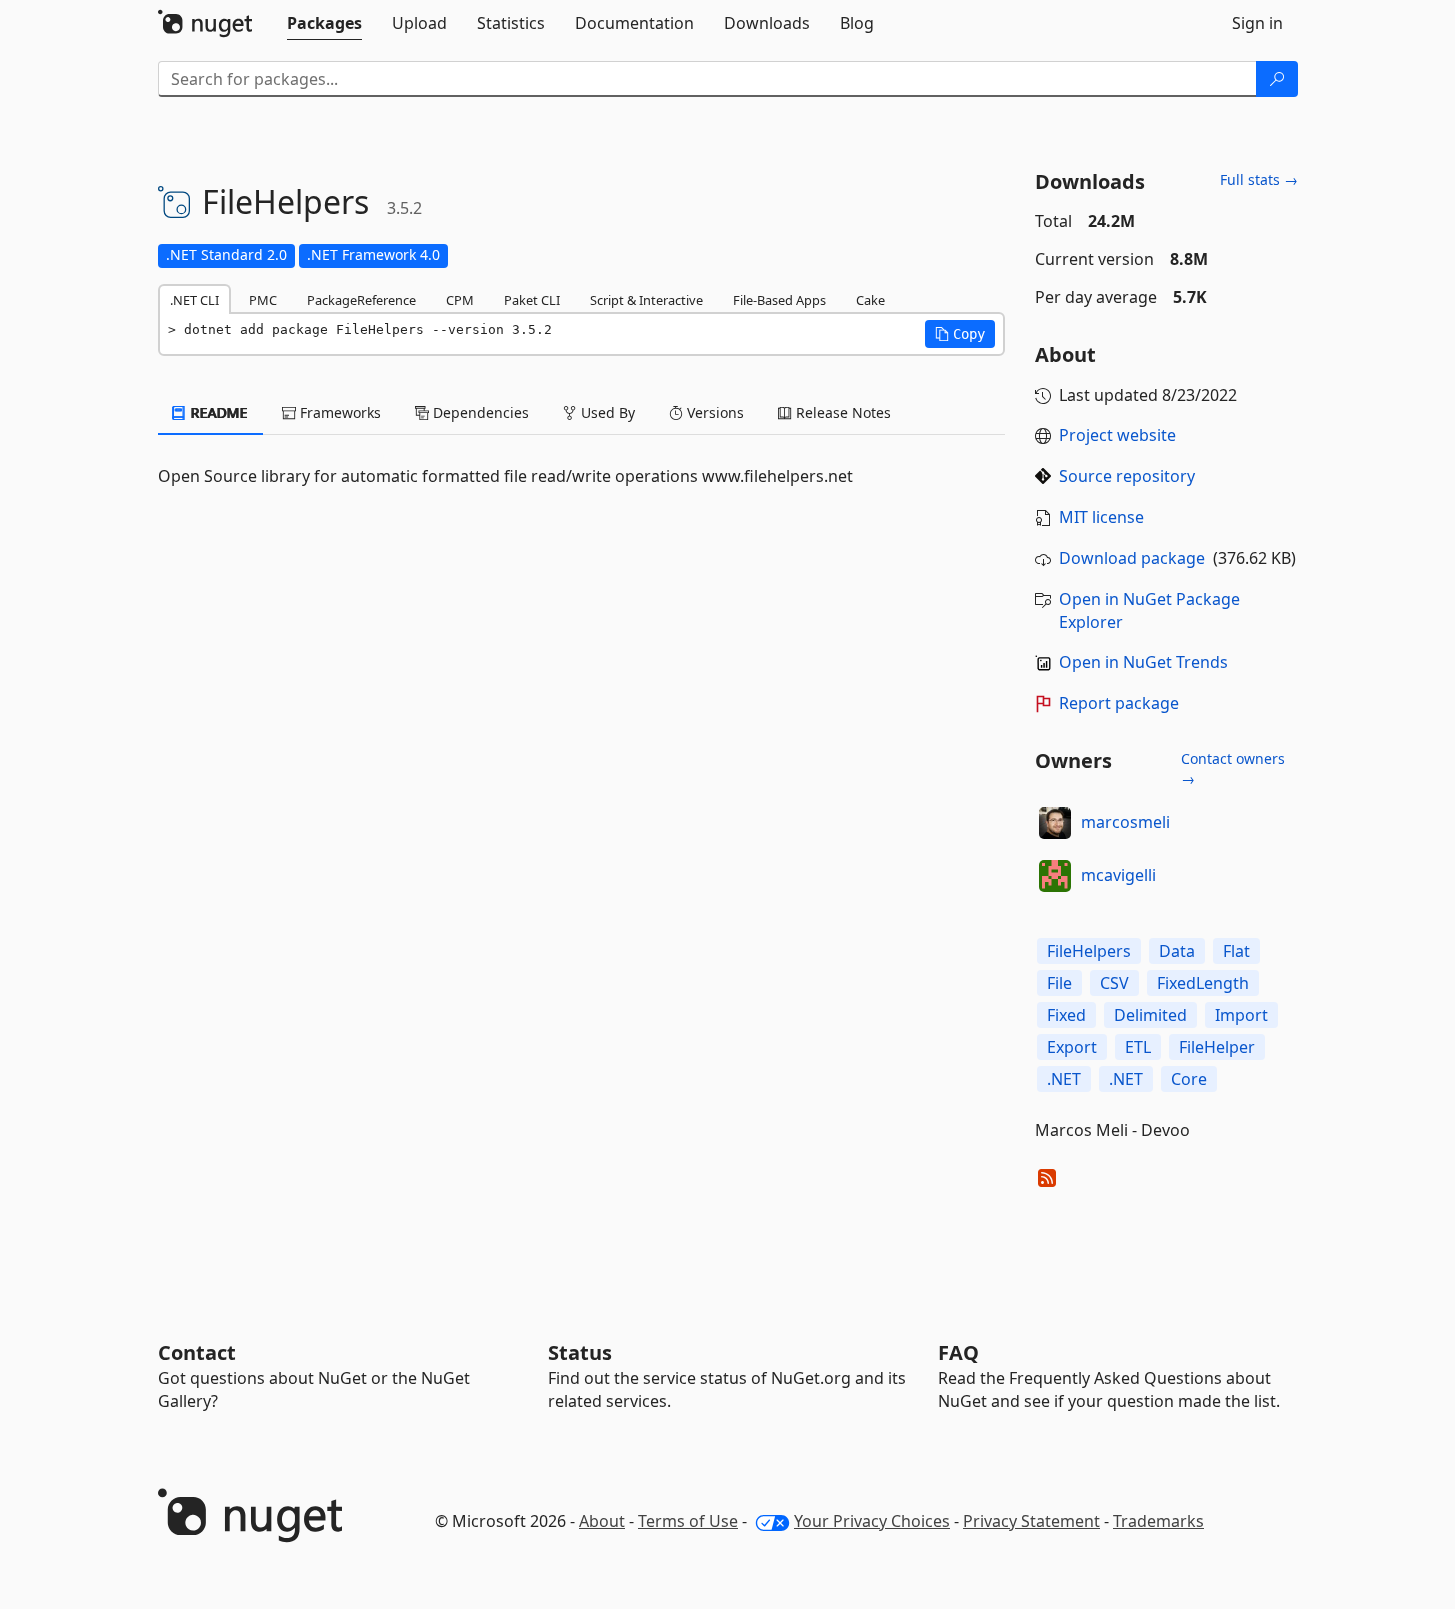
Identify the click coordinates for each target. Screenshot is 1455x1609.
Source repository (1127, 476)
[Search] (1277, 79)
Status (580, 1352)
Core (1189, 1079)
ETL (1138, 1047)
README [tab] (217, 412)
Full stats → (1259, 179)
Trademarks (1158, 1521)
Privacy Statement (1031, 1521)
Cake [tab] (870, 300)
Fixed (1066, 1015)
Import (1241, 1015)
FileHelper (1217, 1047)
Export (1072, 1047)
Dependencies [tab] (479, 412)
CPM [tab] (460, 300)
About (602, 1521)
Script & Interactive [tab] (646, 300)
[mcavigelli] (1055, 876)
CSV (1114, 983)
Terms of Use (688, 1521)
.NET (1064, 1079)
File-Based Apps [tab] (779, 300)
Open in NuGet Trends (1143, 662)
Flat (1236, 951)
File (1059, 983)
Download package (1132, 558)
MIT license (1101, 517)
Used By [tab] (606, 412)
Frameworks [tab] (338, 412)
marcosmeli (1125, 822)
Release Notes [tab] (841, 412)
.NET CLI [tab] (194, 300)
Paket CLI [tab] (532, 300)
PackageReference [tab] (361, 300)
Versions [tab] (713, 412)
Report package (1119, 703)
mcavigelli (1118, 875)
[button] (960, 334)
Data (1177, 951)
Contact (197, 1352)
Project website (1117, 435)
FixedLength (1203, 983)
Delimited (1150, 1015)
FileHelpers (1089, 951)
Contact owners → (1233, 768)
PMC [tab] (263, 300)
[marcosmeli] (1055, 823)
